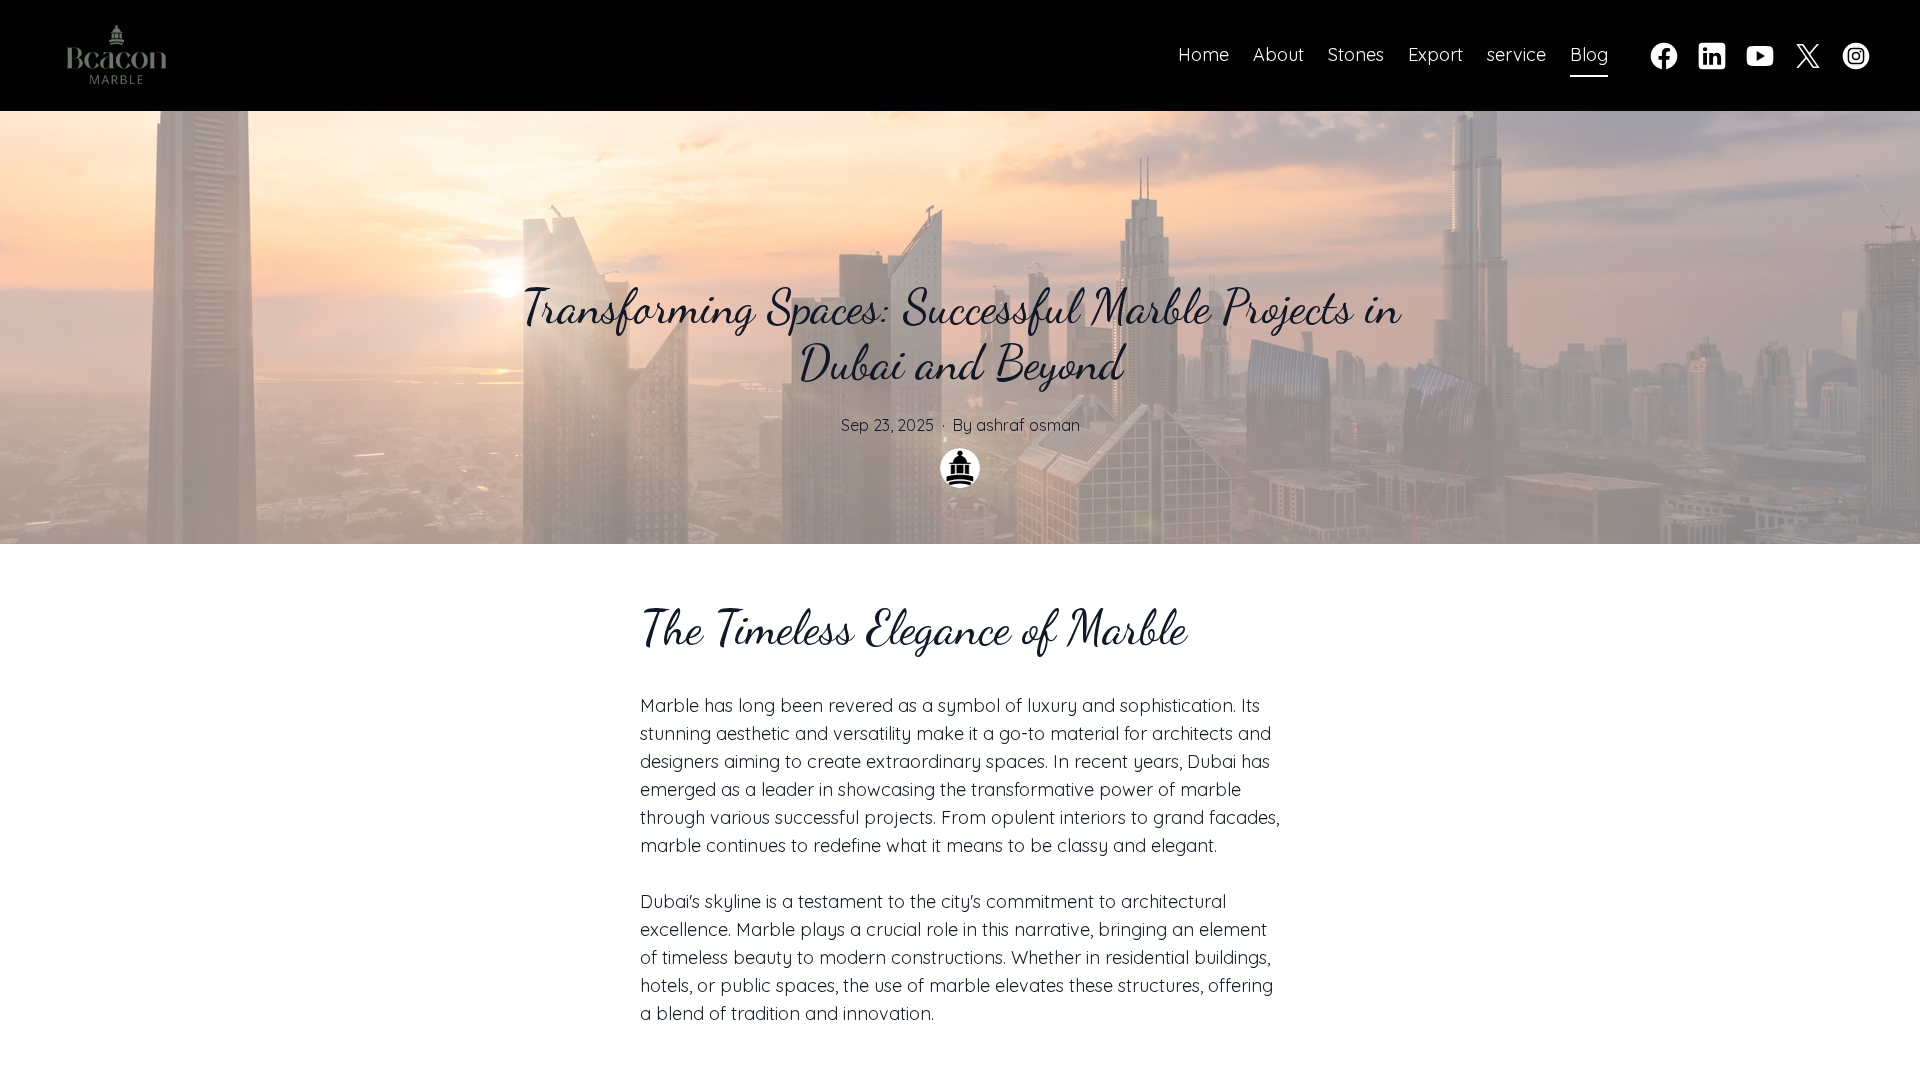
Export (1435, 54)
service (1516, 54)
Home (1203, 54)
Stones (1356, 54)
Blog (1589, 54)
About (1278, 54)
